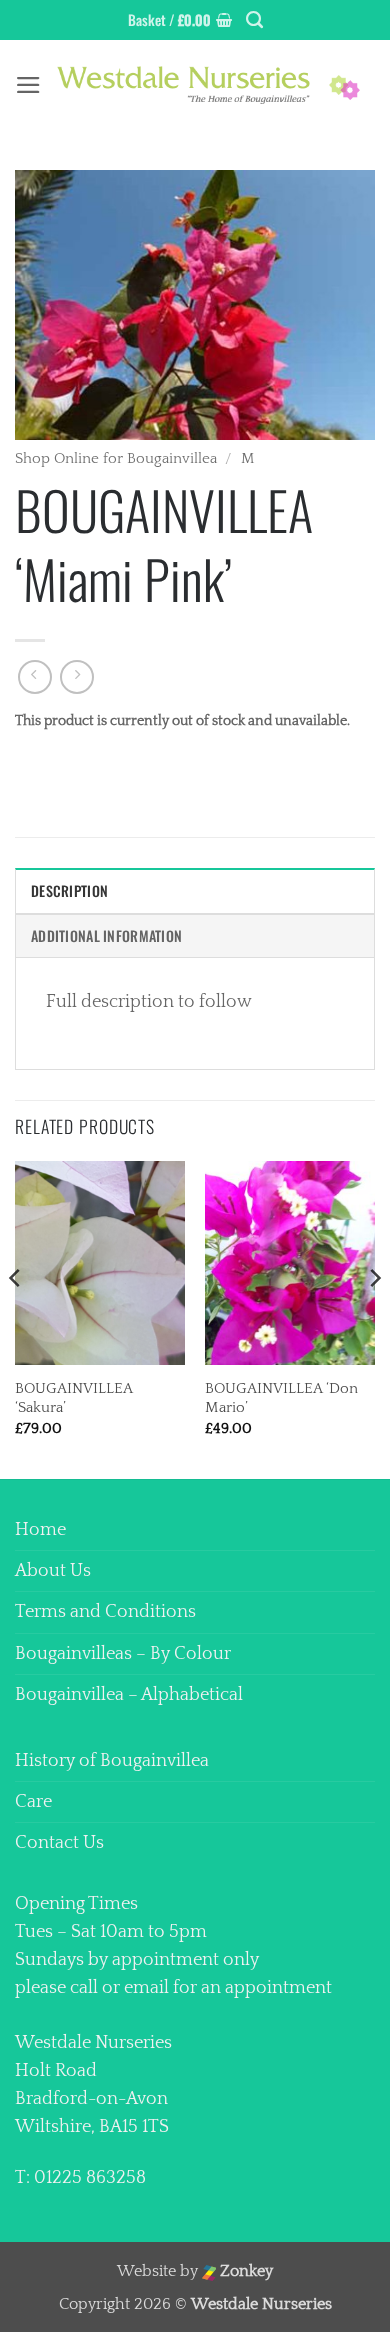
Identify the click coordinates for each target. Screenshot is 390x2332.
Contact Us (59, 1843)
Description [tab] (69, 890)
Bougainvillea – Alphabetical (129, 1695)
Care (33, 1802)
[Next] (374, 1318)
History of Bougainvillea (112, 1761)
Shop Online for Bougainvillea (116, 458)
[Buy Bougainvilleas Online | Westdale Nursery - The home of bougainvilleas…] (208, 84)
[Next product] (35, 677)
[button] (180, 20)
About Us (53, 1571)
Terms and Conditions (105, 1612)
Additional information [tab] (106, 935)
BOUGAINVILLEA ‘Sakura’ (73, 1398)
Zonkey (244, 2271)
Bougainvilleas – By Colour (123, 1654)
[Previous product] (77, 677)
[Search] (254, 20)
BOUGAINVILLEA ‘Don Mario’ (281, 1398)
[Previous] (16, 1318)
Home (40, 1530)
